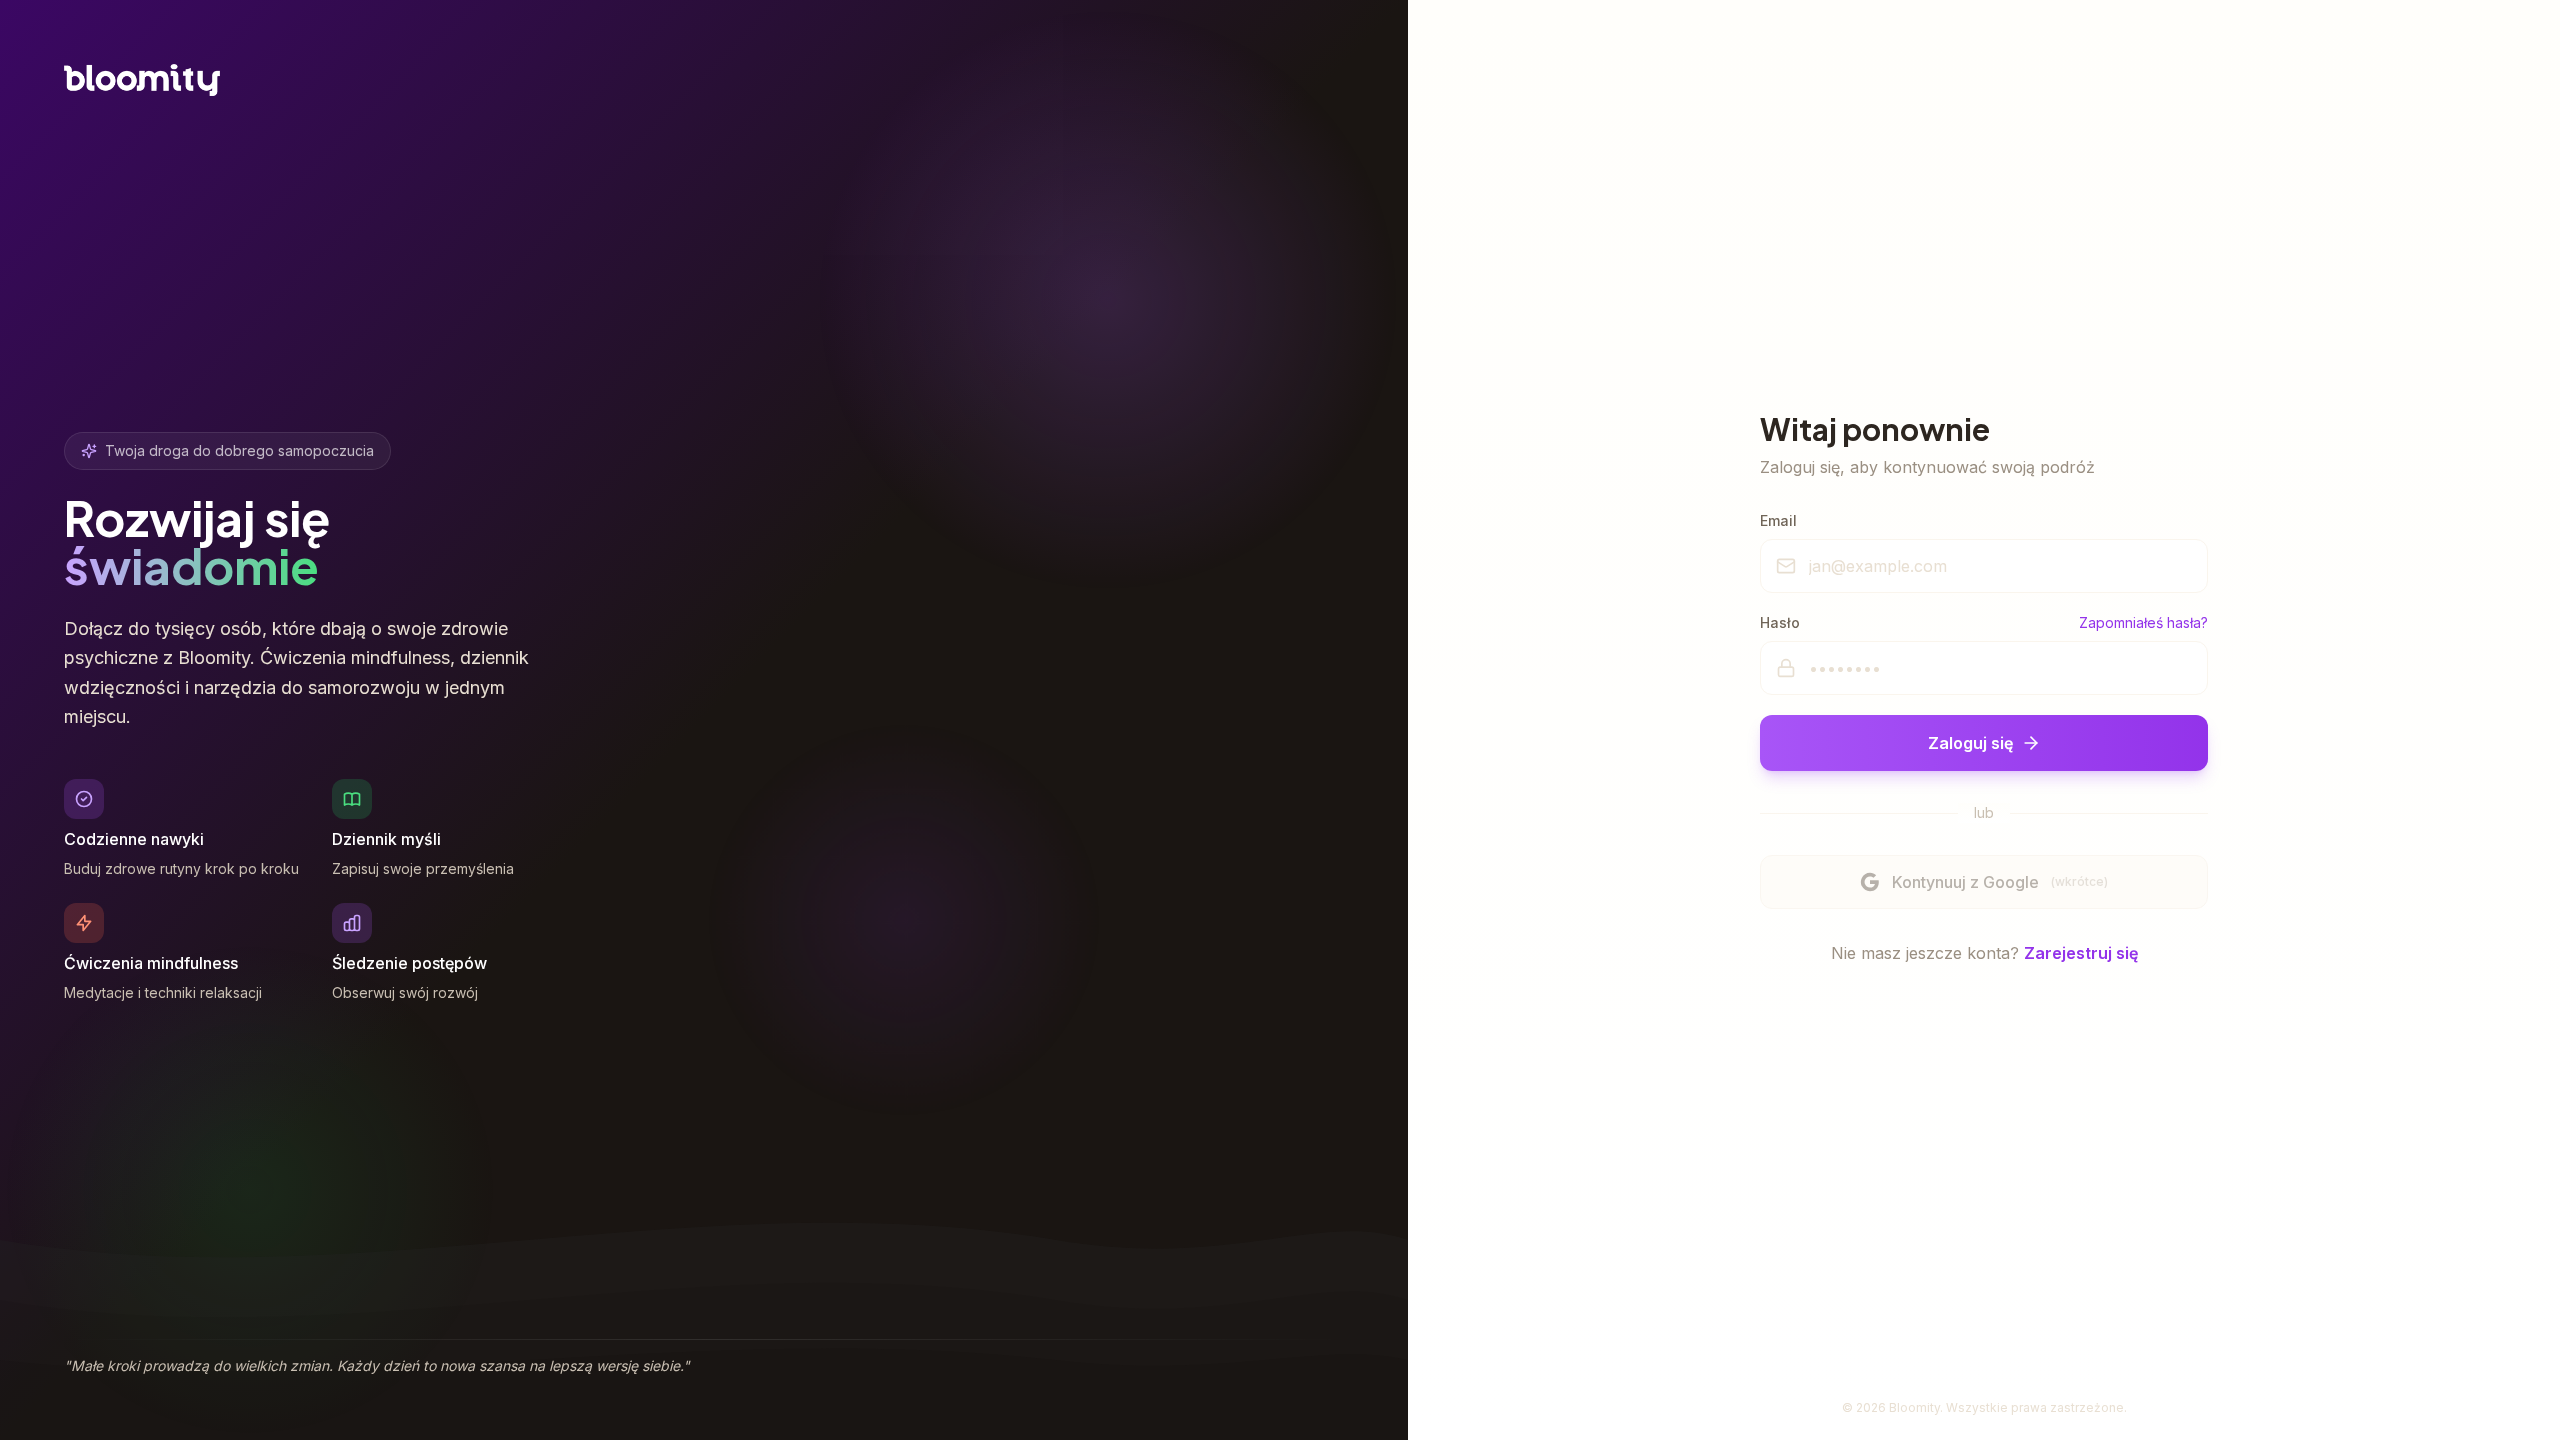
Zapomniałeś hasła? (2143, 622)
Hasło (1780, 622)
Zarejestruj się (2081, 953)
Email (1778, 520)
